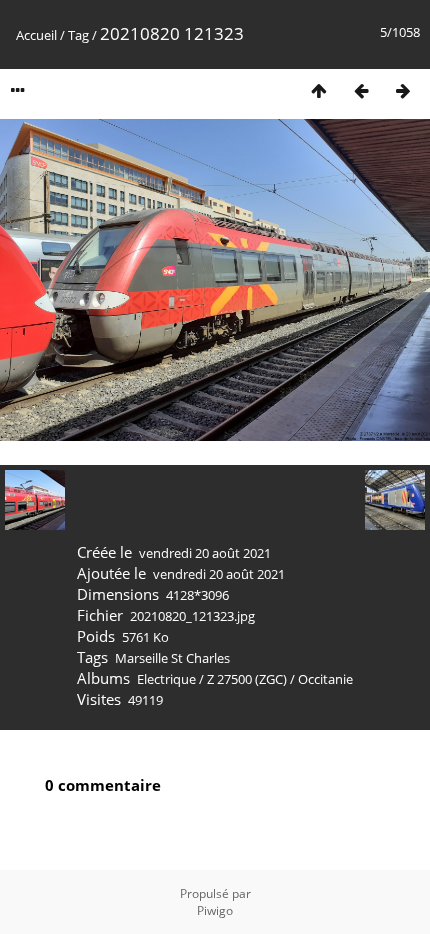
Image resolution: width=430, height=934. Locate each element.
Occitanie (325, 679)
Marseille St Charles (172, 658)
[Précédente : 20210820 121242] (361, 90)
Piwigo (215, 910)
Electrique (166, 679)
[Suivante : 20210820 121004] (403, 90)
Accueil (36, 35)
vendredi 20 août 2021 (205, 553)
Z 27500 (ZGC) (247, 679)
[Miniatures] (319, 90)
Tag (78, 35)
